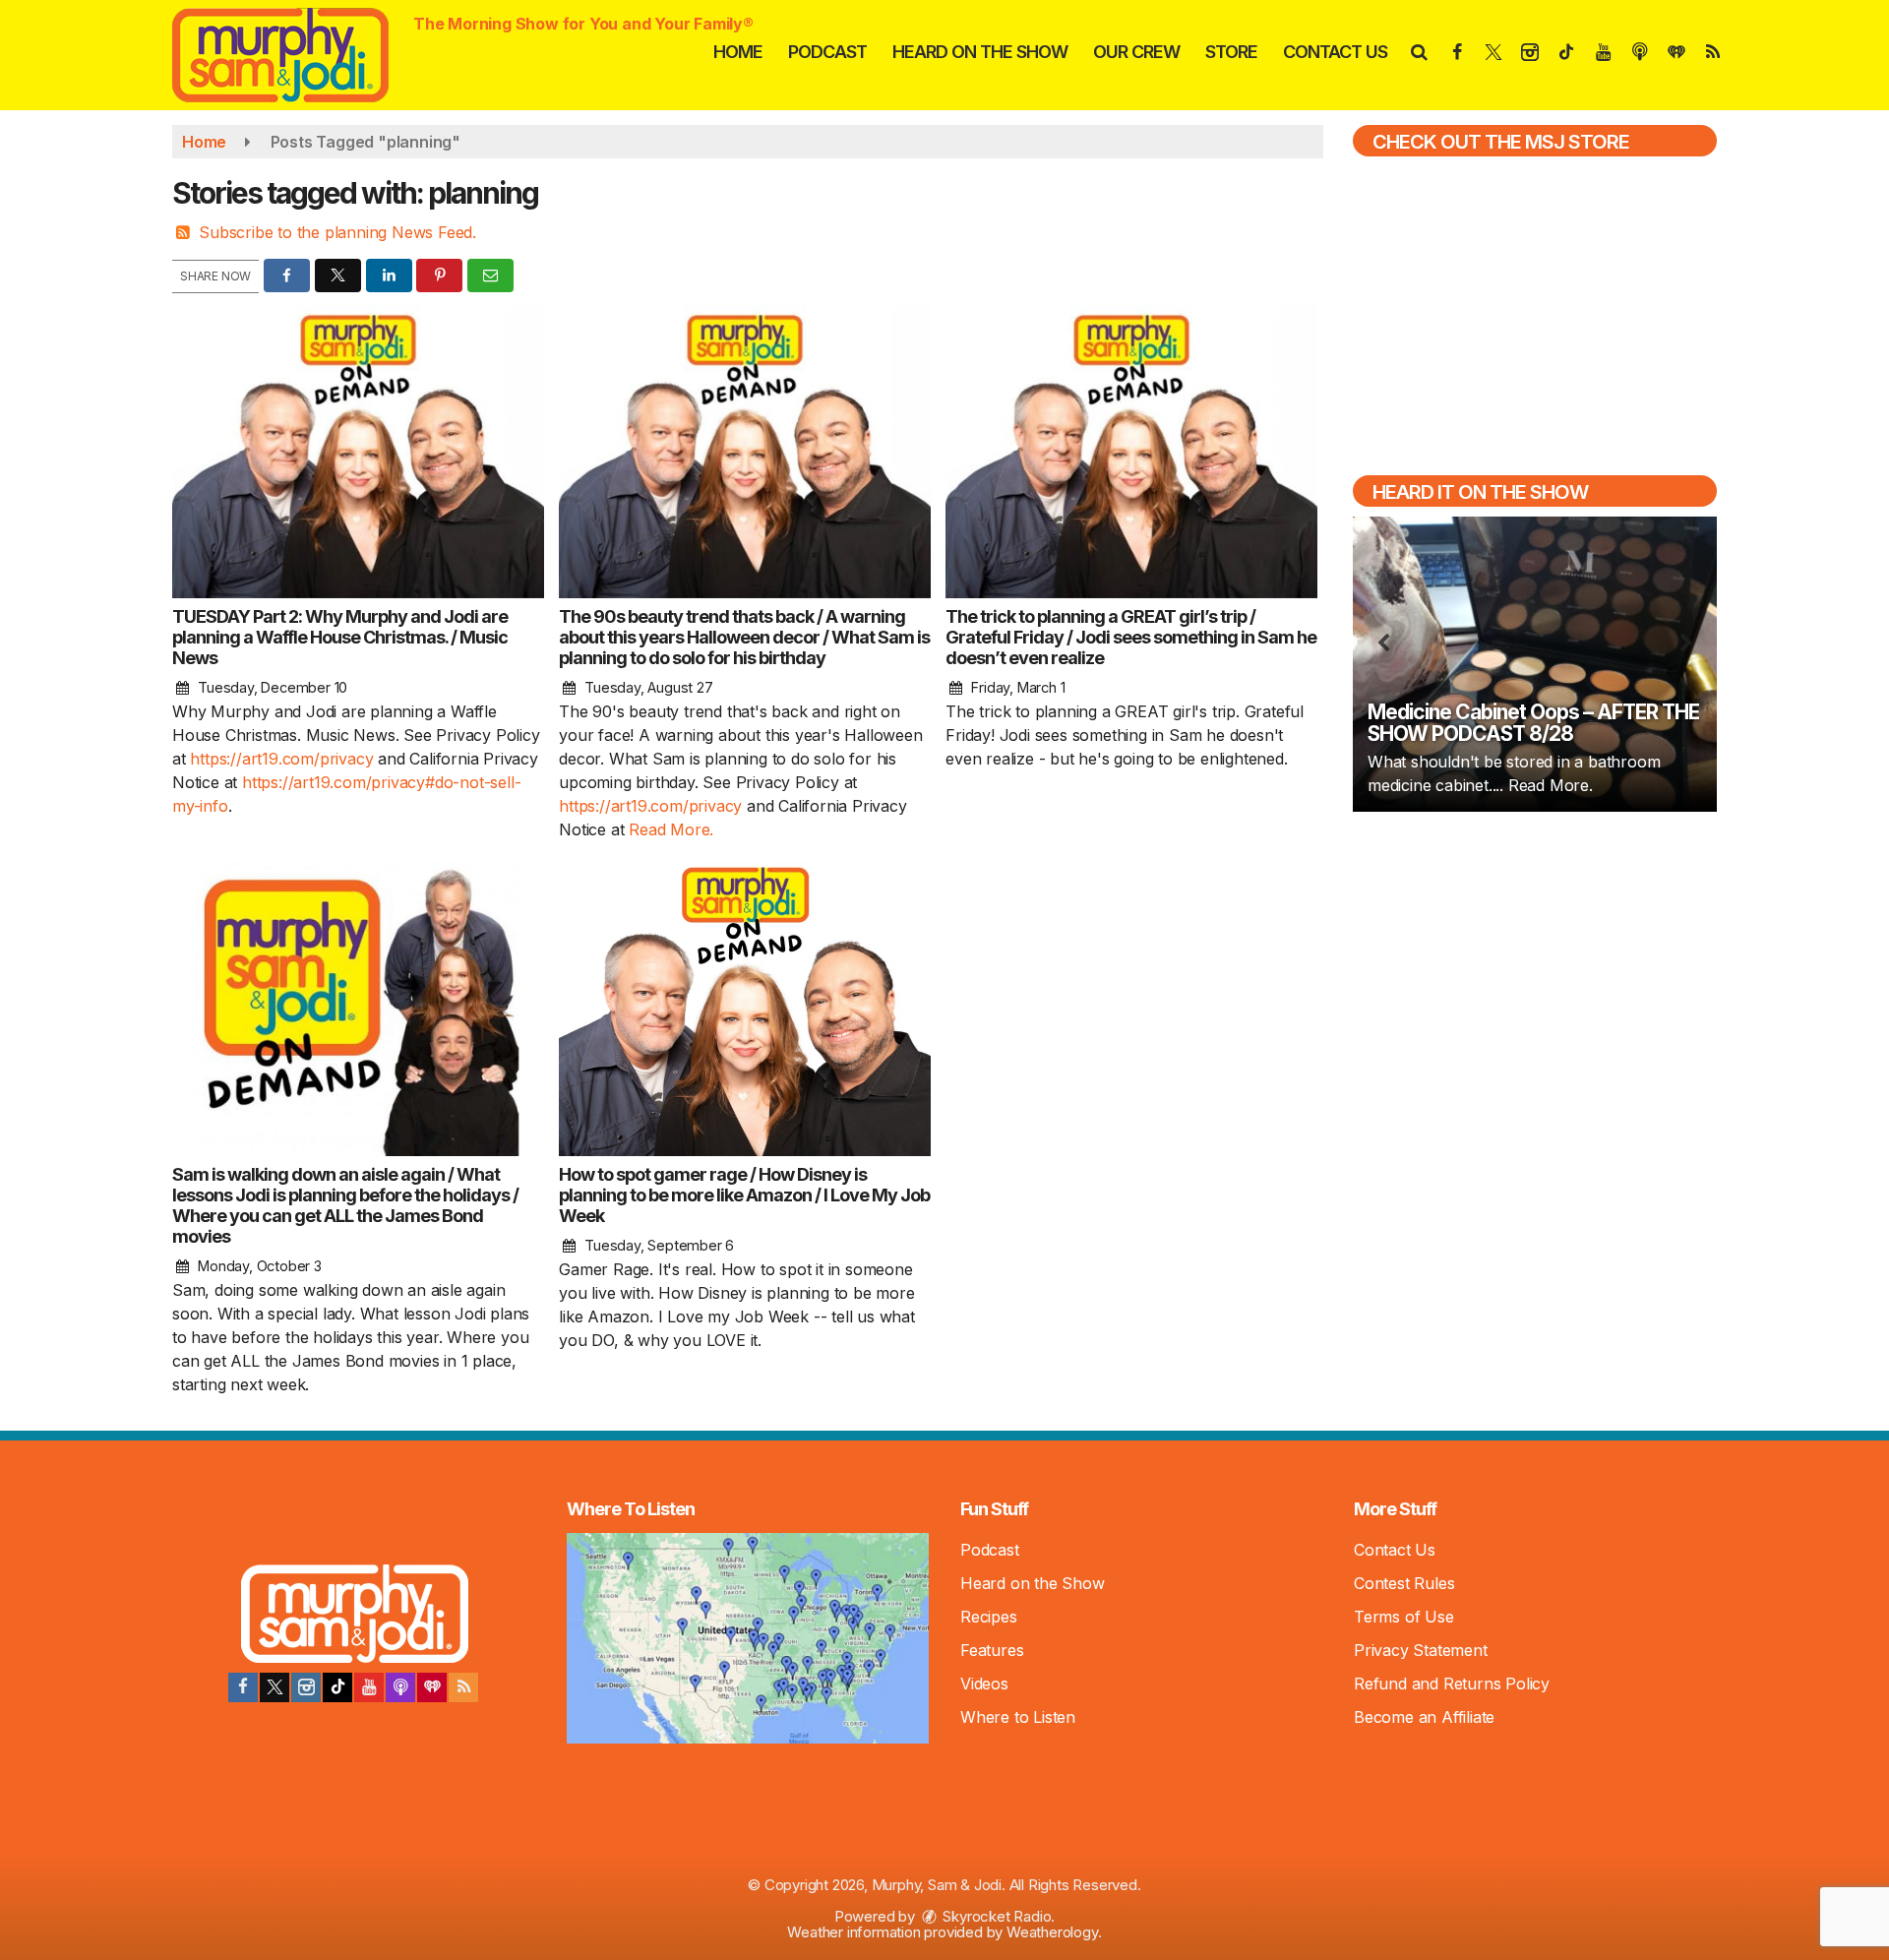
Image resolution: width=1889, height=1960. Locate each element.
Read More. (671, 829)
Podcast (827, 52)
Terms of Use (1404, 1617)
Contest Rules (1404, 1583)
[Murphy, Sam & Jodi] (295, 53)
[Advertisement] (1535, 968)
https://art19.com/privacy (281, 759)
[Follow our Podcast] (400, 1687)
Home (738, 52)
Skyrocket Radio (996, 1916)
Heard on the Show (980, 52)
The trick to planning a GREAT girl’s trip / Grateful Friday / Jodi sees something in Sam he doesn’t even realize (1131, 637)
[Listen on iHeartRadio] (432, 1687)
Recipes (989, 1617)
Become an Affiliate (1424, 1717)
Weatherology (1052, 1932)
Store (1231, 52)
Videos (984, 1684)
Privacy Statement (1421, 1650)
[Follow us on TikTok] (337, 1687)
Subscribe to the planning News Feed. (337, 232)
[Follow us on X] (274, 1687)
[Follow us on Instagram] (306, 1687)
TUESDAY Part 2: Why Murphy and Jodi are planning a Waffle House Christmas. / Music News (340, 637)
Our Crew (1136, 52)
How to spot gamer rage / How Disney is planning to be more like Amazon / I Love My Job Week (744, 1195)
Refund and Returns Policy (1452, 1684)
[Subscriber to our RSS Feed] (463, 1687)
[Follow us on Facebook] (243, 1687)
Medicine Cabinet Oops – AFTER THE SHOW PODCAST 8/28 (1533, 723)
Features (992, 1650)
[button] (1418, 52)
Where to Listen (1018, 1717)
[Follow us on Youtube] (369, 1687)
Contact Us (1335, 52)
